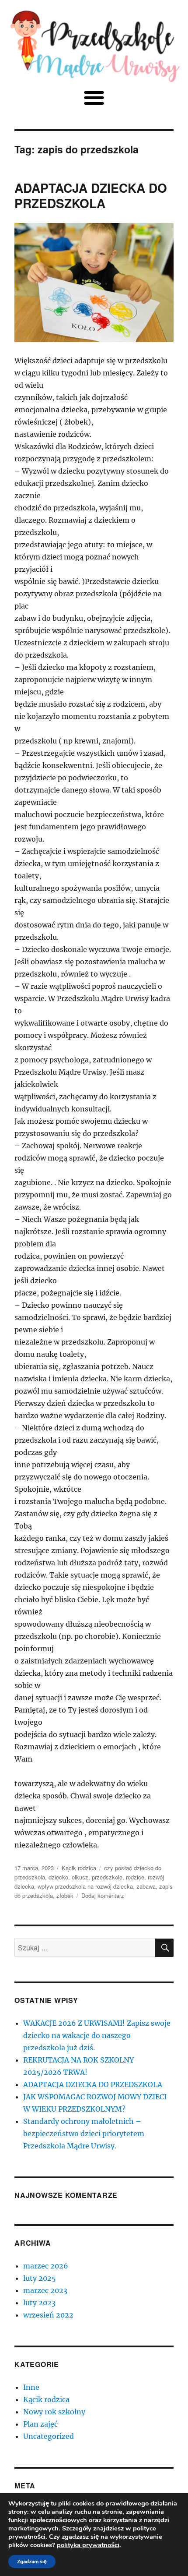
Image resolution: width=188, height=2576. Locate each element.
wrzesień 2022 (48, 2315)
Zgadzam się (32, 2562)
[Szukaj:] (85, 1948)
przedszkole (107, 1877)
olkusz (80, 1877)
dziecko (58, 1877)
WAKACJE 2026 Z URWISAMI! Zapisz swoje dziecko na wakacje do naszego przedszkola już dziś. (97, 2035)
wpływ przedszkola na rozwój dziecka (85, 1886)
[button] (94, 97)
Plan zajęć (40, 2424)
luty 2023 (39, 2303)
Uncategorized (49, 2436)
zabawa (146, 1886)
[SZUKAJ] (164, 1948)
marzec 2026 (46, 2266)
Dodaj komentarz (103, 1895)
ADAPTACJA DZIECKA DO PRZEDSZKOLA (91, 195)
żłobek (65, 1895)
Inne (31, 2387)
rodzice (135, 1877)
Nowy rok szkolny (54, 2412)
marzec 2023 (45, 2290)
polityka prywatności (88, 2545)
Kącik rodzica (79, 1868)
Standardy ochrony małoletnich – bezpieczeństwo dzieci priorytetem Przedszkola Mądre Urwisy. (84, 2134)
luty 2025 (40, 2278)
